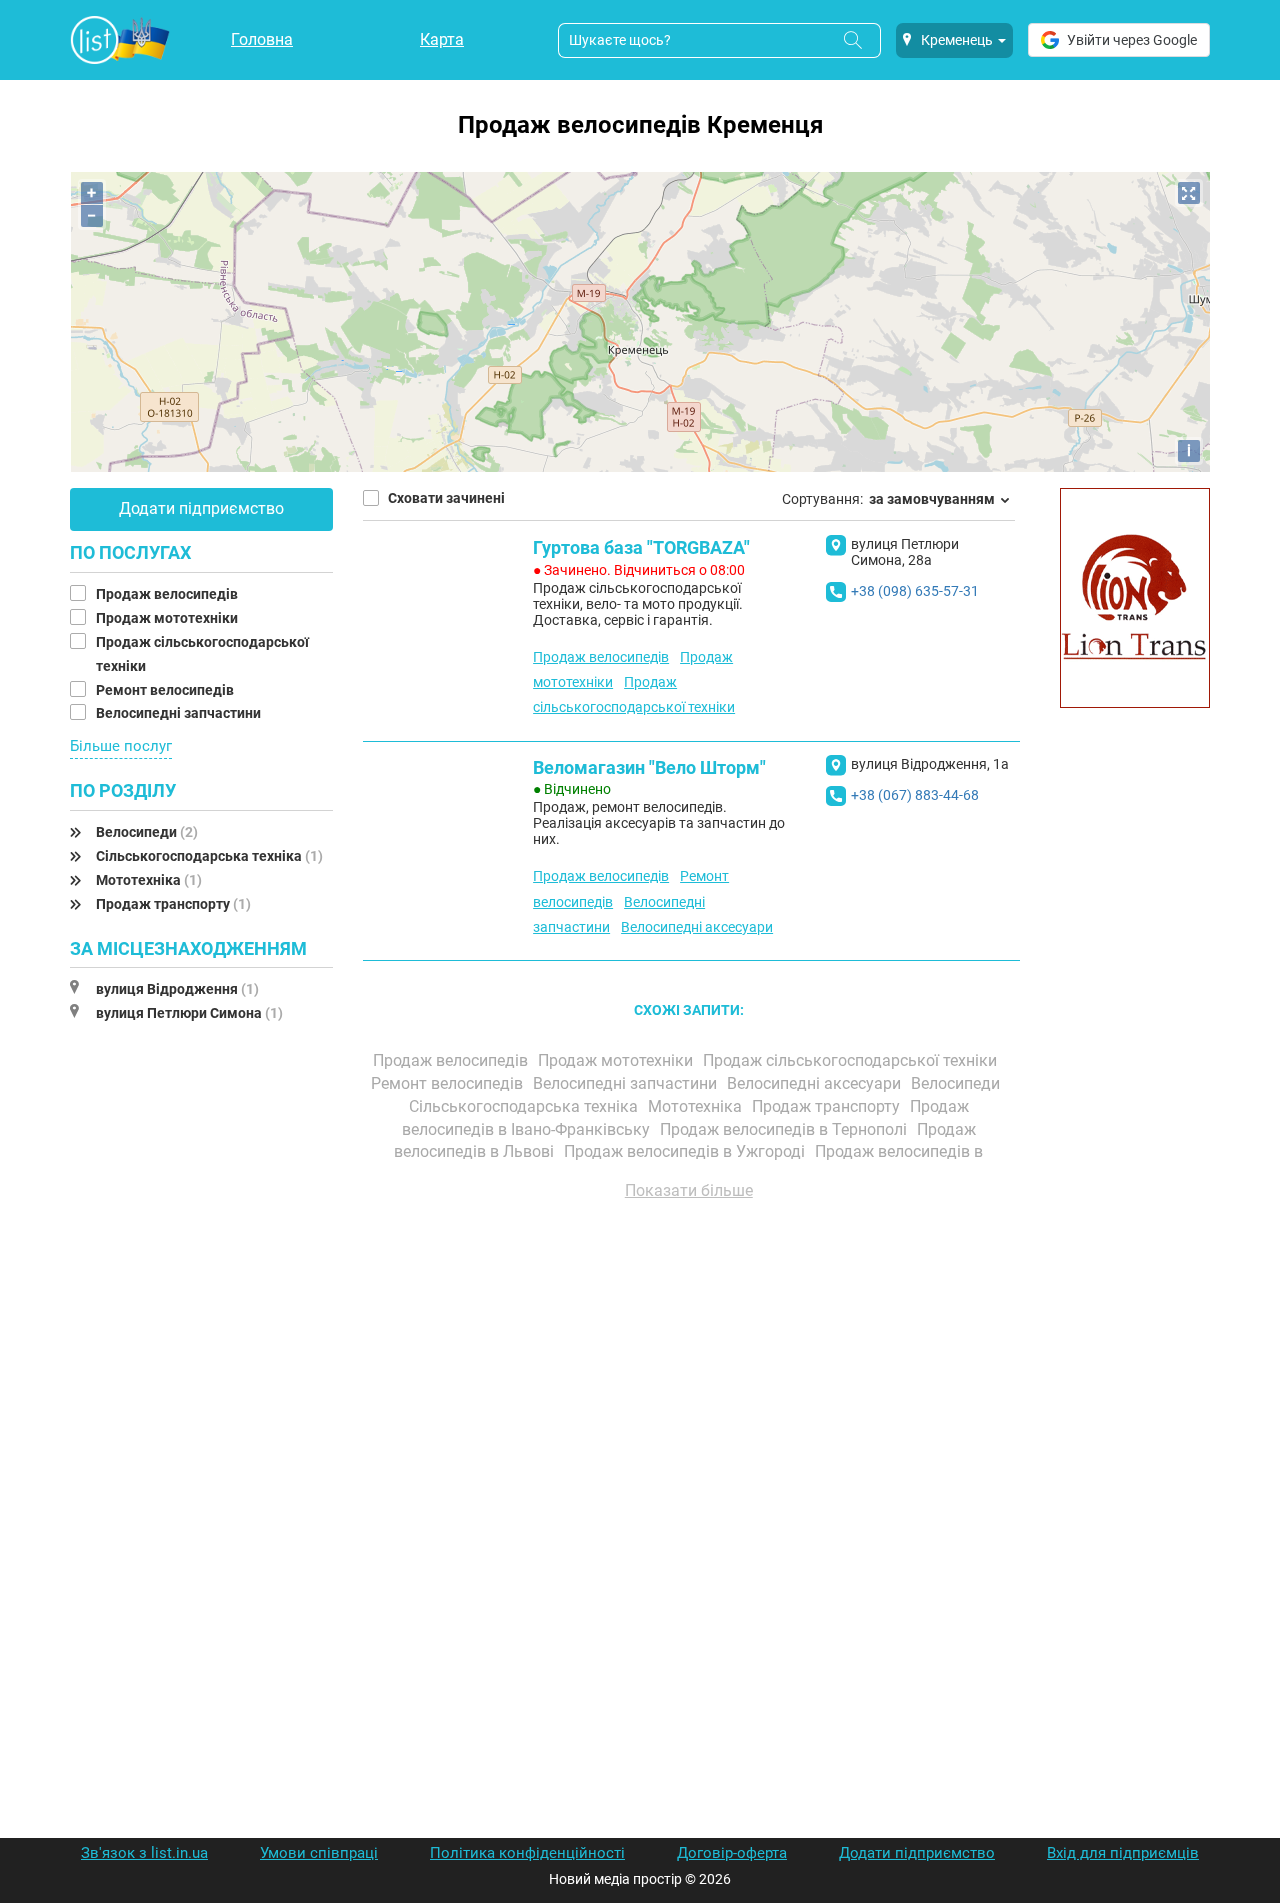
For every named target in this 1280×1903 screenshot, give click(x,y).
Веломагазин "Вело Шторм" (649, 767)
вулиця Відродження (177, 989)
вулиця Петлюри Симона (189, 1013)
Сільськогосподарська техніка (209, 856)
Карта (442, 39)
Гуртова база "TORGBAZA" (641, 547)
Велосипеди (147, 832)
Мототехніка (149, 880)
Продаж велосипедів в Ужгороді (686, 1151)
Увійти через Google (1132, 40)
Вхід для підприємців (1123, 1853)
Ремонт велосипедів (166, 690)
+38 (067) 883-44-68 (915, 795)
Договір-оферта (732, 1853)
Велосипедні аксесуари (697, 927)
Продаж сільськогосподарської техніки (852, 1060)
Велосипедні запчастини (180, 713)
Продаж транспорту (173, 904)
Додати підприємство (201, 508)
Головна (262, 39)
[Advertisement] (689, 1443)
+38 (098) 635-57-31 (915, 591)
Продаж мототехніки (168, 618)
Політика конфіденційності (527, 1853)
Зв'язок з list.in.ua (144, 1853)
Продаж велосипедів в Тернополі (785, 1129)
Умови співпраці (319, 1853)
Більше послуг (121, 746)
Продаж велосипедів (168, 594)
